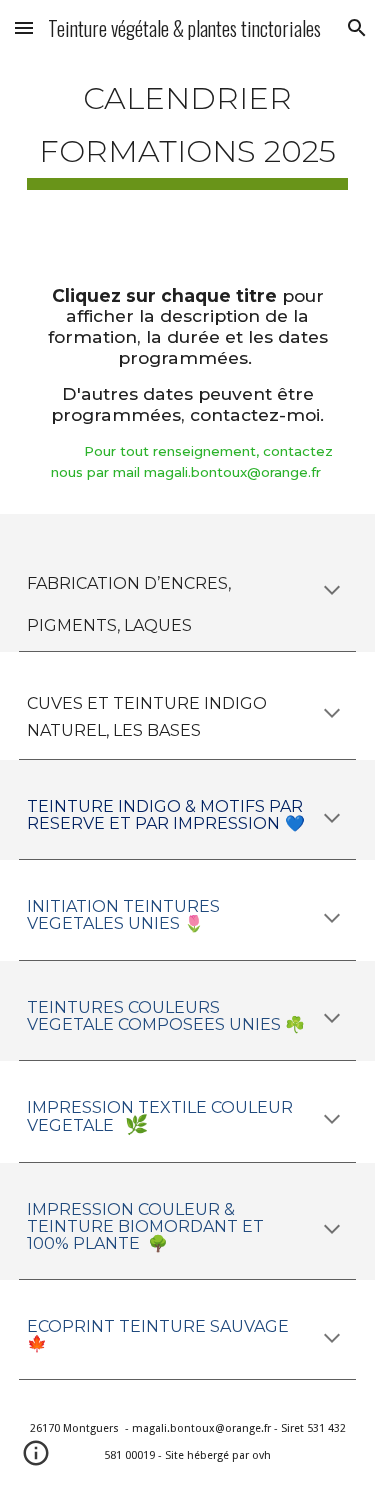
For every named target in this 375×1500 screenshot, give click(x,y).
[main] (188, 127)
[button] (24, 27)
